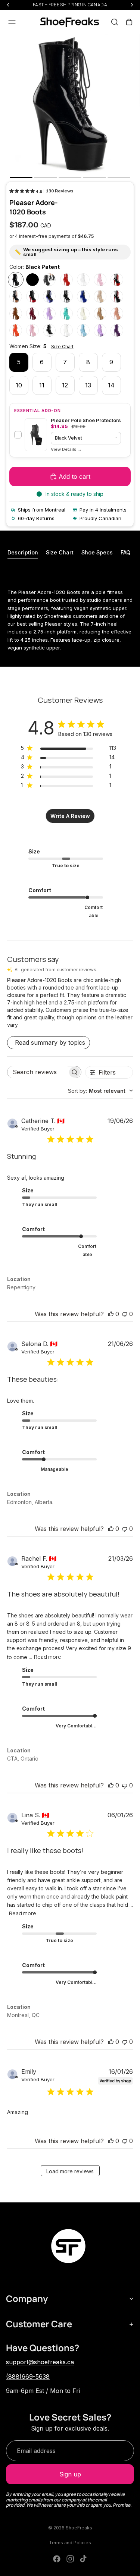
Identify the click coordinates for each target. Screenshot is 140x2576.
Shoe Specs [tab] (97, 552)
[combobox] (100, 1091)
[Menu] (12, 22)
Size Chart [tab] (60, 552)
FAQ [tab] (125, 552)
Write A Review (70, 816)
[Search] (115, 22)
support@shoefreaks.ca (40, 2362)
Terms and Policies (70, 2543)
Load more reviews (70, 2171)
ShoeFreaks (79, 2528)
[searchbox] (38, 1072)
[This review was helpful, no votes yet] (111, 1314)
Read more (48, 1657)
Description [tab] (23, 552)
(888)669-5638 (28, 2377)
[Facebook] (57, 2559)
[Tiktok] (83, 2559)
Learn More (66, 449)
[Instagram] (70, 2559)
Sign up (70, 2474)
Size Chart (62, 347)
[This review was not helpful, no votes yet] (125, 1314)
